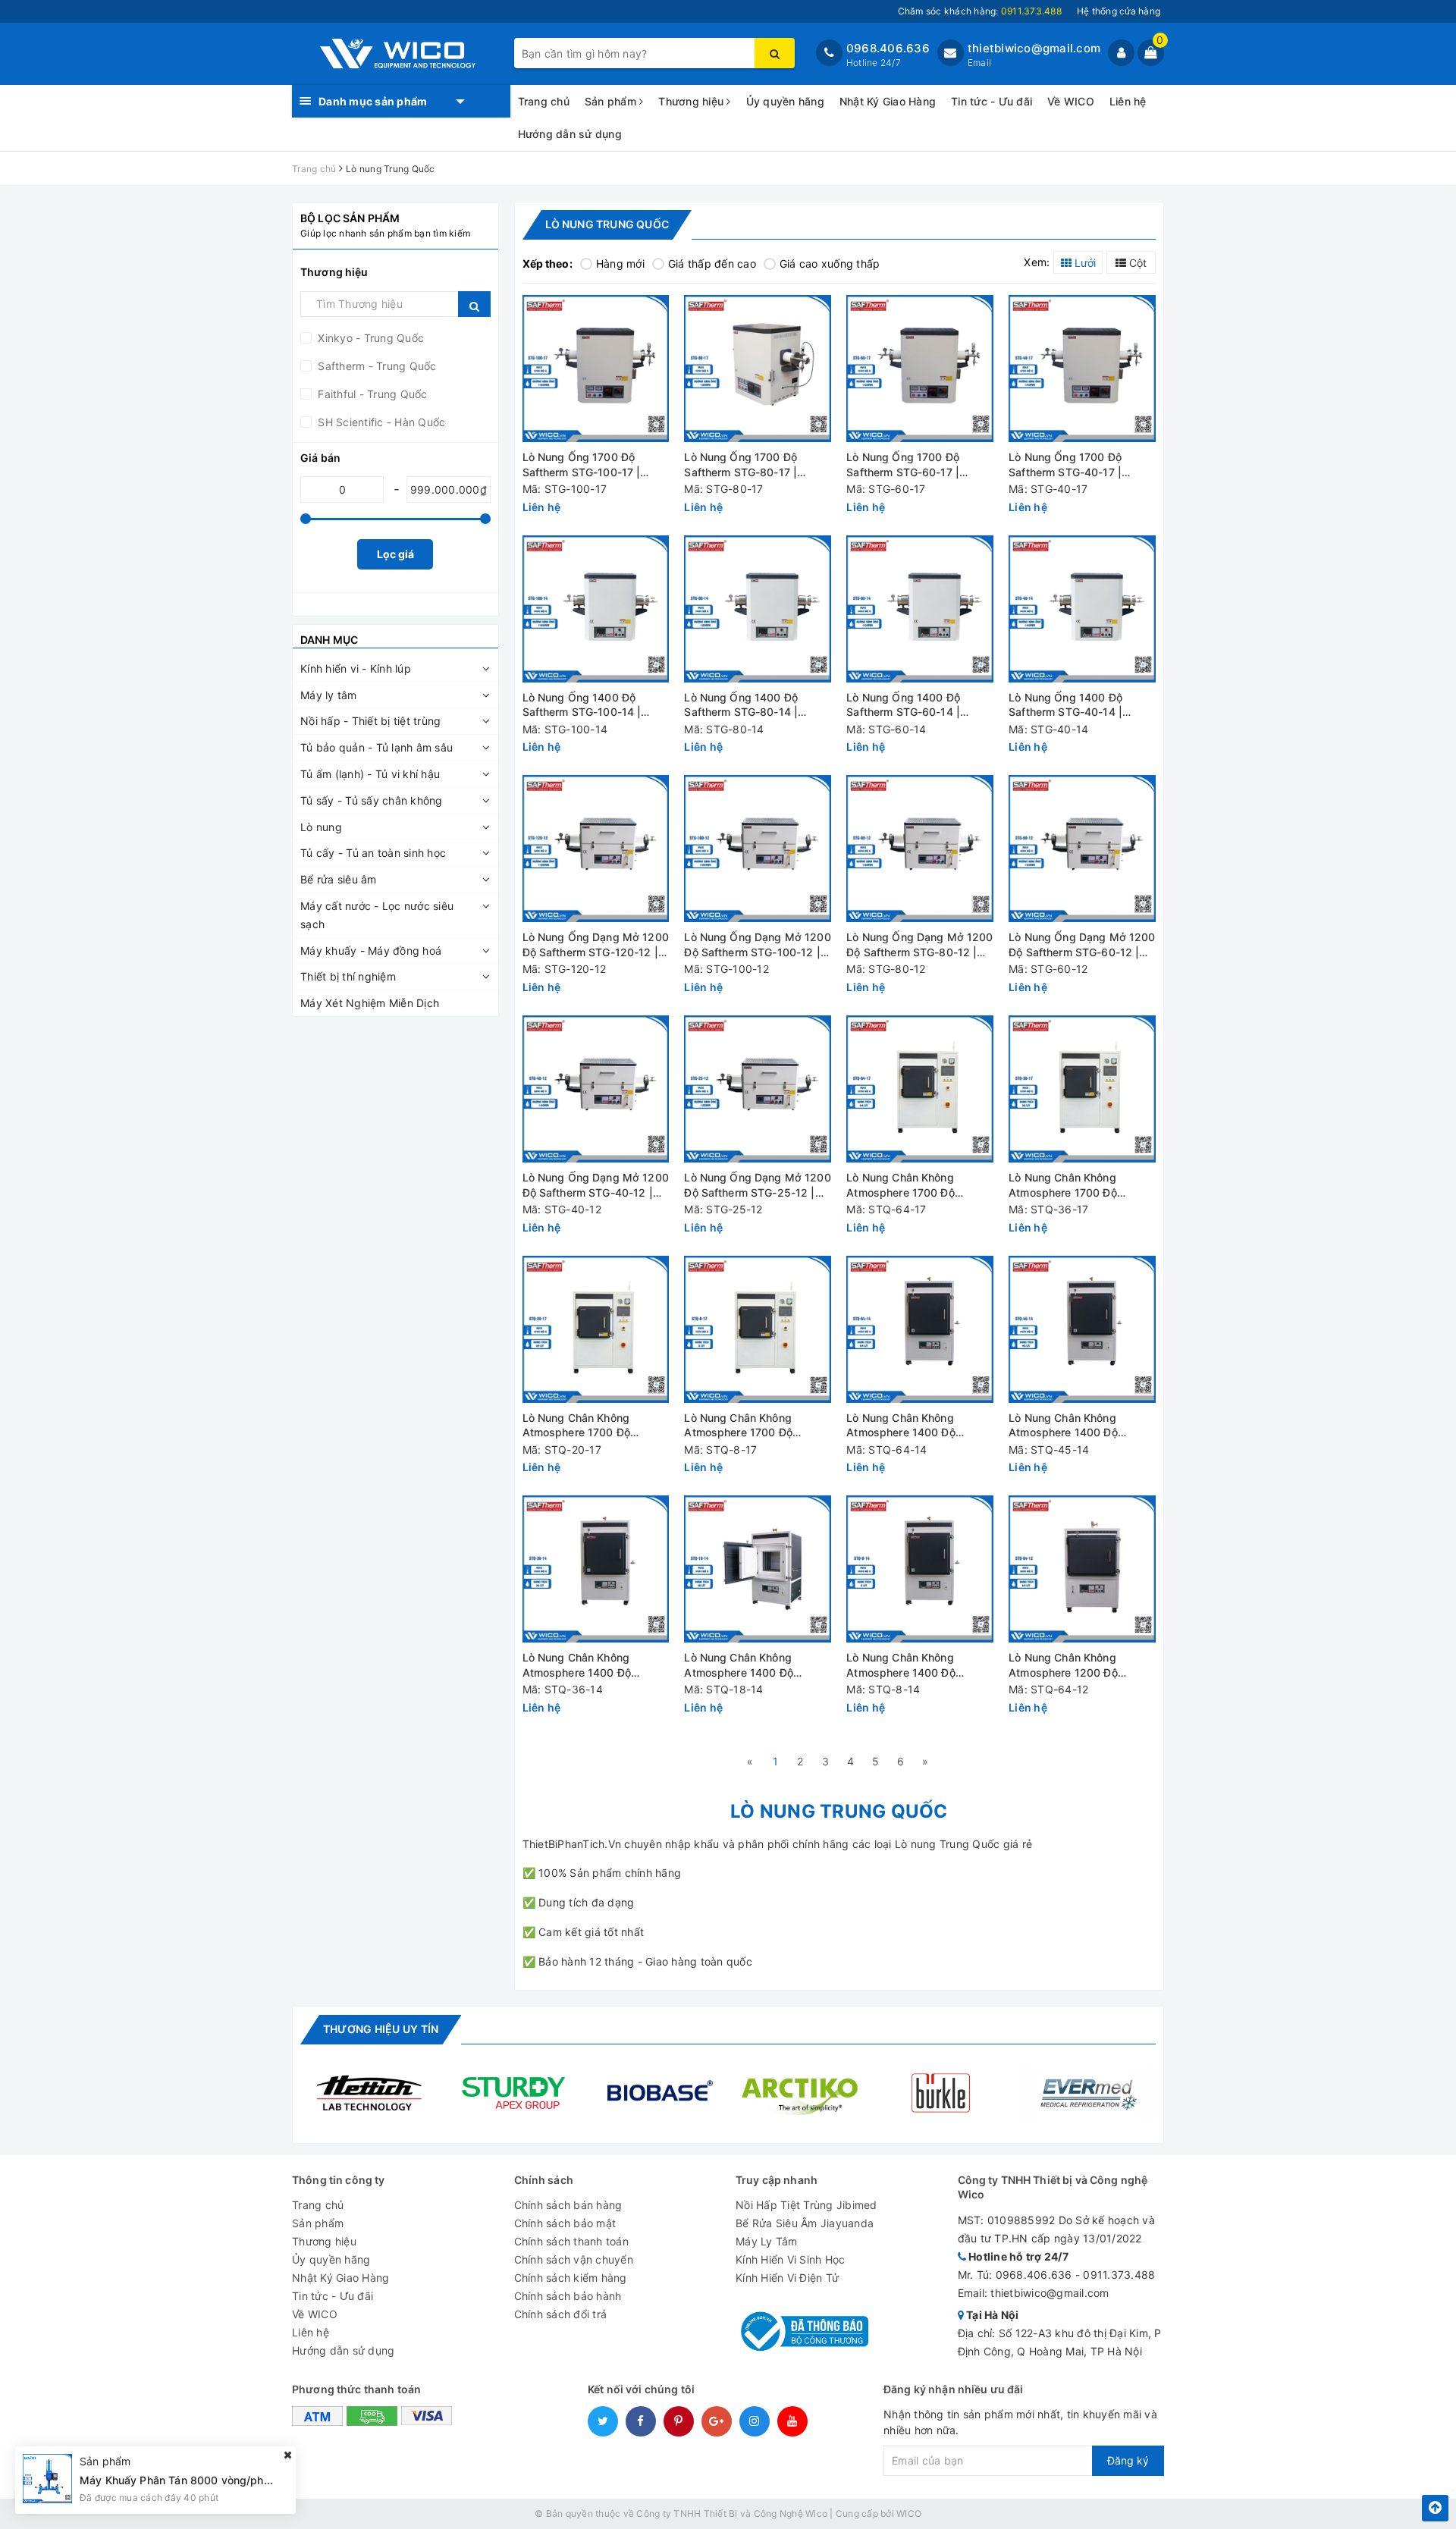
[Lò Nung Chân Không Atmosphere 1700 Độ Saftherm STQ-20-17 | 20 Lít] (596, 1329)
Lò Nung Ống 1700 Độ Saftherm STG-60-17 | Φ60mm (903, 465)
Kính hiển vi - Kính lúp (356, 668)
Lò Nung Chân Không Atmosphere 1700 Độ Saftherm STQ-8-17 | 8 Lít (750, 1426)
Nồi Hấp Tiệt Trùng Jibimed (806, 2205)
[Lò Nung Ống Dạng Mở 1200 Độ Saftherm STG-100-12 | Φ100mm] (758, 849)
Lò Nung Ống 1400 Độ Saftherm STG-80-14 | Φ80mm (741, 706)
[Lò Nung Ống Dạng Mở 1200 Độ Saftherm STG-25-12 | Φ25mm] (758, 1089)
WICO (909, 2513)
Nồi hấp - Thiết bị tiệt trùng (370, 721)
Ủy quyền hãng (785, 101)
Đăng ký (1128, 2460)
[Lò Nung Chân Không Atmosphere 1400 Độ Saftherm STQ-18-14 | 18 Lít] (758, 1569)
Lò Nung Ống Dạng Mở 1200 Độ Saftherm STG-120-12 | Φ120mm (596, 945)
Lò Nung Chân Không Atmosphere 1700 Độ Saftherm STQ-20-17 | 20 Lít (596, 1426)
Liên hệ (1128, 101)
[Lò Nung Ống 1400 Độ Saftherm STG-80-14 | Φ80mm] (758, 609)
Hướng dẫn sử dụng (570, 134)
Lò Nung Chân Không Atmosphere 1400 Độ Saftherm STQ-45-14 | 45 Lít (1082, 1426)
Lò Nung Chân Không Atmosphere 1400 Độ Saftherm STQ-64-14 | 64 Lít (920, 1426)
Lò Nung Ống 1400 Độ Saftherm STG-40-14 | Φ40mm (1065, 706)
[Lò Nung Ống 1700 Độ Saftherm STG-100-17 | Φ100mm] (596, 369)
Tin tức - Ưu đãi (992, 101)
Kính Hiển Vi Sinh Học (790, 2259)
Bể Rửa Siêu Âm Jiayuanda (805, 2223)
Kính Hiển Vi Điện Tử (787, 2278)
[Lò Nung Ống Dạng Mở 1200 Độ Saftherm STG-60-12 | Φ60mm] (1082, 849)
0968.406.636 (888, 48)
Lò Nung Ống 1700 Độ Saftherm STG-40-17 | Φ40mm (1065, 465)
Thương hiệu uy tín (381, 2029)
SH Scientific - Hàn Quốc (380, 422)
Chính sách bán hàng (568, 2205)
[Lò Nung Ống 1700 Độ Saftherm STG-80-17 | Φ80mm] (758, 369)
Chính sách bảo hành (568, 2296)
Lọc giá (395, 554)
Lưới (1084, 263)
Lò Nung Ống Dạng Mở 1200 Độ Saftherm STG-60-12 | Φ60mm (1082, 945)
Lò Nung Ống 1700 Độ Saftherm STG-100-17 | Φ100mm (582, 465)
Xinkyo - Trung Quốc (369, 338)
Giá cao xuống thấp (830, 264)
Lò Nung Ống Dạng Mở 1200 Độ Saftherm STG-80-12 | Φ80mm (919, 945)
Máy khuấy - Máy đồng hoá (371, 951)
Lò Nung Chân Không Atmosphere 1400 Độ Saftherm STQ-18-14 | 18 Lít (756, 1666)
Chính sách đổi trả (561, 2314)
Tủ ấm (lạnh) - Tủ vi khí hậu (370, 774)
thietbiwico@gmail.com (1034, 48)
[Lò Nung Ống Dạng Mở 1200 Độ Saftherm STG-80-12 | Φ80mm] (920, 849)
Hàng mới (620, 264)
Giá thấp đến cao (712, 264)
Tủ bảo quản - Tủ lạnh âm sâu (377, 747)
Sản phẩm (612, 101)
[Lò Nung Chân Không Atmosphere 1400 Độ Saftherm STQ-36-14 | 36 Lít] (596, 1569)
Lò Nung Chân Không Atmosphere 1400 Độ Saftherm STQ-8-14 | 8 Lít (913, 1666)
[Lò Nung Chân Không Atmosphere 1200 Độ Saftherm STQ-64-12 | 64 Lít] (1082, 1569)
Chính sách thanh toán (571, 2241)
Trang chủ (544, 101)
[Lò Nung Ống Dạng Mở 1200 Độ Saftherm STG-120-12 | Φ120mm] (596, 849)
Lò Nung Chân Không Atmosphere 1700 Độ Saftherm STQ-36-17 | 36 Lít (1082, 1186)
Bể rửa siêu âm (339, 879)
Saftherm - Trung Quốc (376, 366)
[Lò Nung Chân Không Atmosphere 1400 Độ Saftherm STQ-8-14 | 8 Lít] (920, 1569)
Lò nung (321, 827)
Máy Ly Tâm (767, 2241)
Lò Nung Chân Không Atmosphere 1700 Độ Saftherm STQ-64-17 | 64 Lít (919, 1186)
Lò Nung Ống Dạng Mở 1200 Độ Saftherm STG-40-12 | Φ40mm (596, 1186)
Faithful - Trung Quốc (371, 394)
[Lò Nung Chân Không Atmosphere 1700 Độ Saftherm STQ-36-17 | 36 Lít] (1082, 1089)
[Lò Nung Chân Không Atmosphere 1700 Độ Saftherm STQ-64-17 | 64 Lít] (920, 1089)
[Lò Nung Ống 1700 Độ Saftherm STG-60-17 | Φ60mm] (920, 369)
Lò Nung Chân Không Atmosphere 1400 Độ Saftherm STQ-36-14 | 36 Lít (596, 1666)
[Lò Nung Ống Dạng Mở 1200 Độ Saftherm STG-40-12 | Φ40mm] (596, 1089)
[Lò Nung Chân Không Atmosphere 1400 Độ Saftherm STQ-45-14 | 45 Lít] (1082, 1329)
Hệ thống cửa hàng (1119, 11)
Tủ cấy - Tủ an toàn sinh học (373, 853)
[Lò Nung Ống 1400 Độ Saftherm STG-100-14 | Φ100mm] (596, 609)
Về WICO (1071, 101)
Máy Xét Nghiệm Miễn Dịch (370, 1003)
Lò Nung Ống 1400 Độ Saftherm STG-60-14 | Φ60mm (903, 706)
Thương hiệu (692, 101)
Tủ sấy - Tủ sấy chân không (372, 800)
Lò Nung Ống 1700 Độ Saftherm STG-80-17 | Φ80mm (741, 465)
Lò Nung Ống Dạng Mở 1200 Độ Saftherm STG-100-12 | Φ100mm (757, 945)
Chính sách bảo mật (565, 2223)
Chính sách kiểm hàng (571, 2278)
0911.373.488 (1119, 2275)
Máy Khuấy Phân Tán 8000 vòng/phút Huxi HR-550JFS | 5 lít (235, 2480)
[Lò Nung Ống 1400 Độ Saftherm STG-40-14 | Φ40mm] (1082, 609)
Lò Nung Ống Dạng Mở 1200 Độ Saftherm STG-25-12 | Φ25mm (757, 1186)
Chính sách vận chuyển (574, 2259)
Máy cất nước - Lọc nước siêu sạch (377, 915)
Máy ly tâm (329, 695)
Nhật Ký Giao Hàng (888, 101)
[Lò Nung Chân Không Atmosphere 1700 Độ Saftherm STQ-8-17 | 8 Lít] (758, 1329)
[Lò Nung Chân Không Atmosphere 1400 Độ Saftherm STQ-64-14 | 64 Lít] (920, 1329)
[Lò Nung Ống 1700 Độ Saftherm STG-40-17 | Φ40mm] (1082, 369)
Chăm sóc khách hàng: (980, 11)
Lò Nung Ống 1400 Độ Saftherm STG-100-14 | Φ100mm (582, 706)
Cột (1136, 263)
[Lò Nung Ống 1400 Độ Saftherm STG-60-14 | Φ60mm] (920, 609)
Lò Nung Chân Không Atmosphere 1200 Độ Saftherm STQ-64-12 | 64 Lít (1082, 1666)
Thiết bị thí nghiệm (348, 976)
